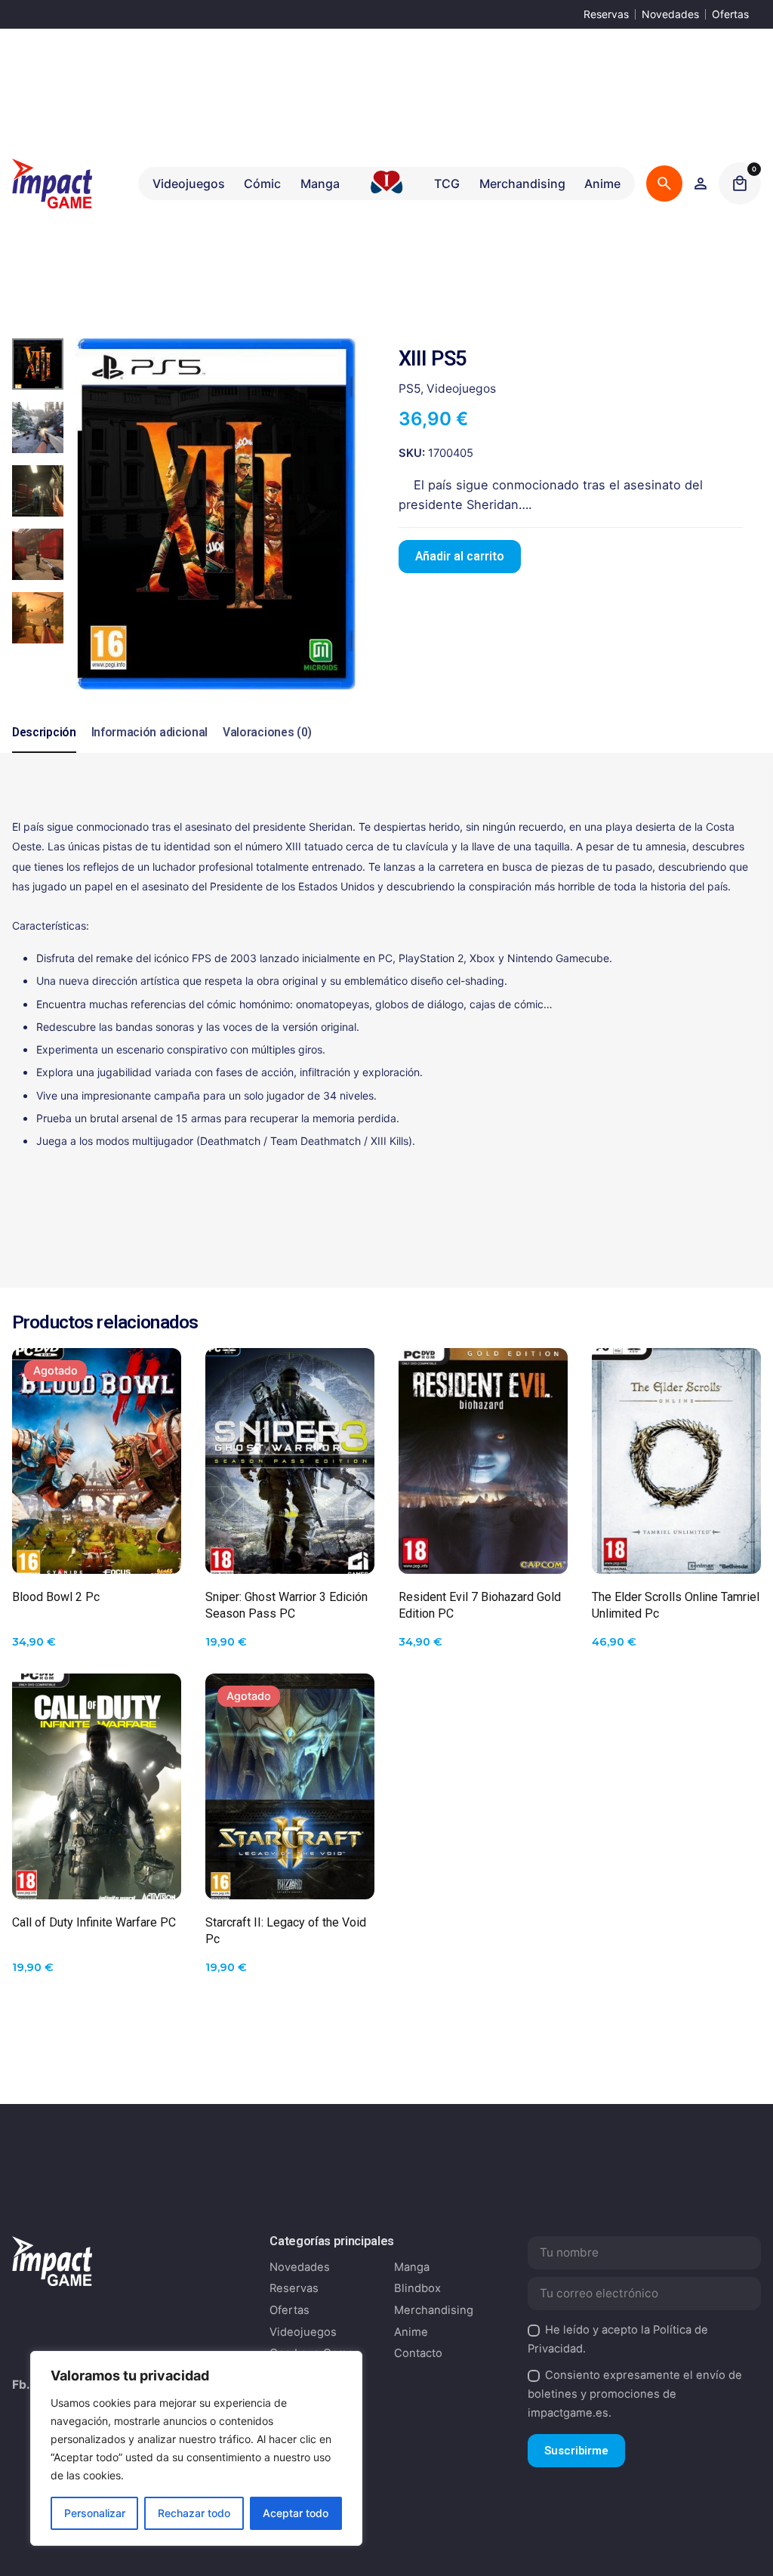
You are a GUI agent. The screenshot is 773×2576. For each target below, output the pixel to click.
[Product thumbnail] (97, 1461)
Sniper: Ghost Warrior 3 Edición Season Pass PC (286, 1605)
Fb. (21, 2385)
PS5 (410, 389)
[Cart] (740, 184)
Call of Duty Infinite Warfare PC (94, 1922)
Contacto (418, 2353)
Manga (412, 2267)
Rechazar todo (194, 2513)
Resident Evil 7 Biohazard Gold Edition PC (480, 1605)
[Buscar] (664, 184)
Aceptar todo (296, 2513)
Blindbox (417, 2288)
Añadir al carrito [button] (290, 1550)
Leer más (97, 1550)
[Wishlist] (701, 184)
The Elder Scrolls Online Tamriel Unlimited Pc (676, 1605)
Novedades (670, 14)
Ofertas (730, 14)
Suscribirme (576, 2451)
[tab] (44, 752)
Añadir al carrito (460, 557)
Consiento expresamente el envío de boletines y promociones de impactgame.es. (635, 2394)
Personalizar (95, 2513)
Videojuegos (461, 389)
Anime (411, 2332)
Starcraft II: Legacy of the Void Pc (286, 1931)
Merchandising (434, 2310)
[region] (196, 2448)
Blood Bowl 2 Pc (56, 1597)
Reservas (606, 14)
